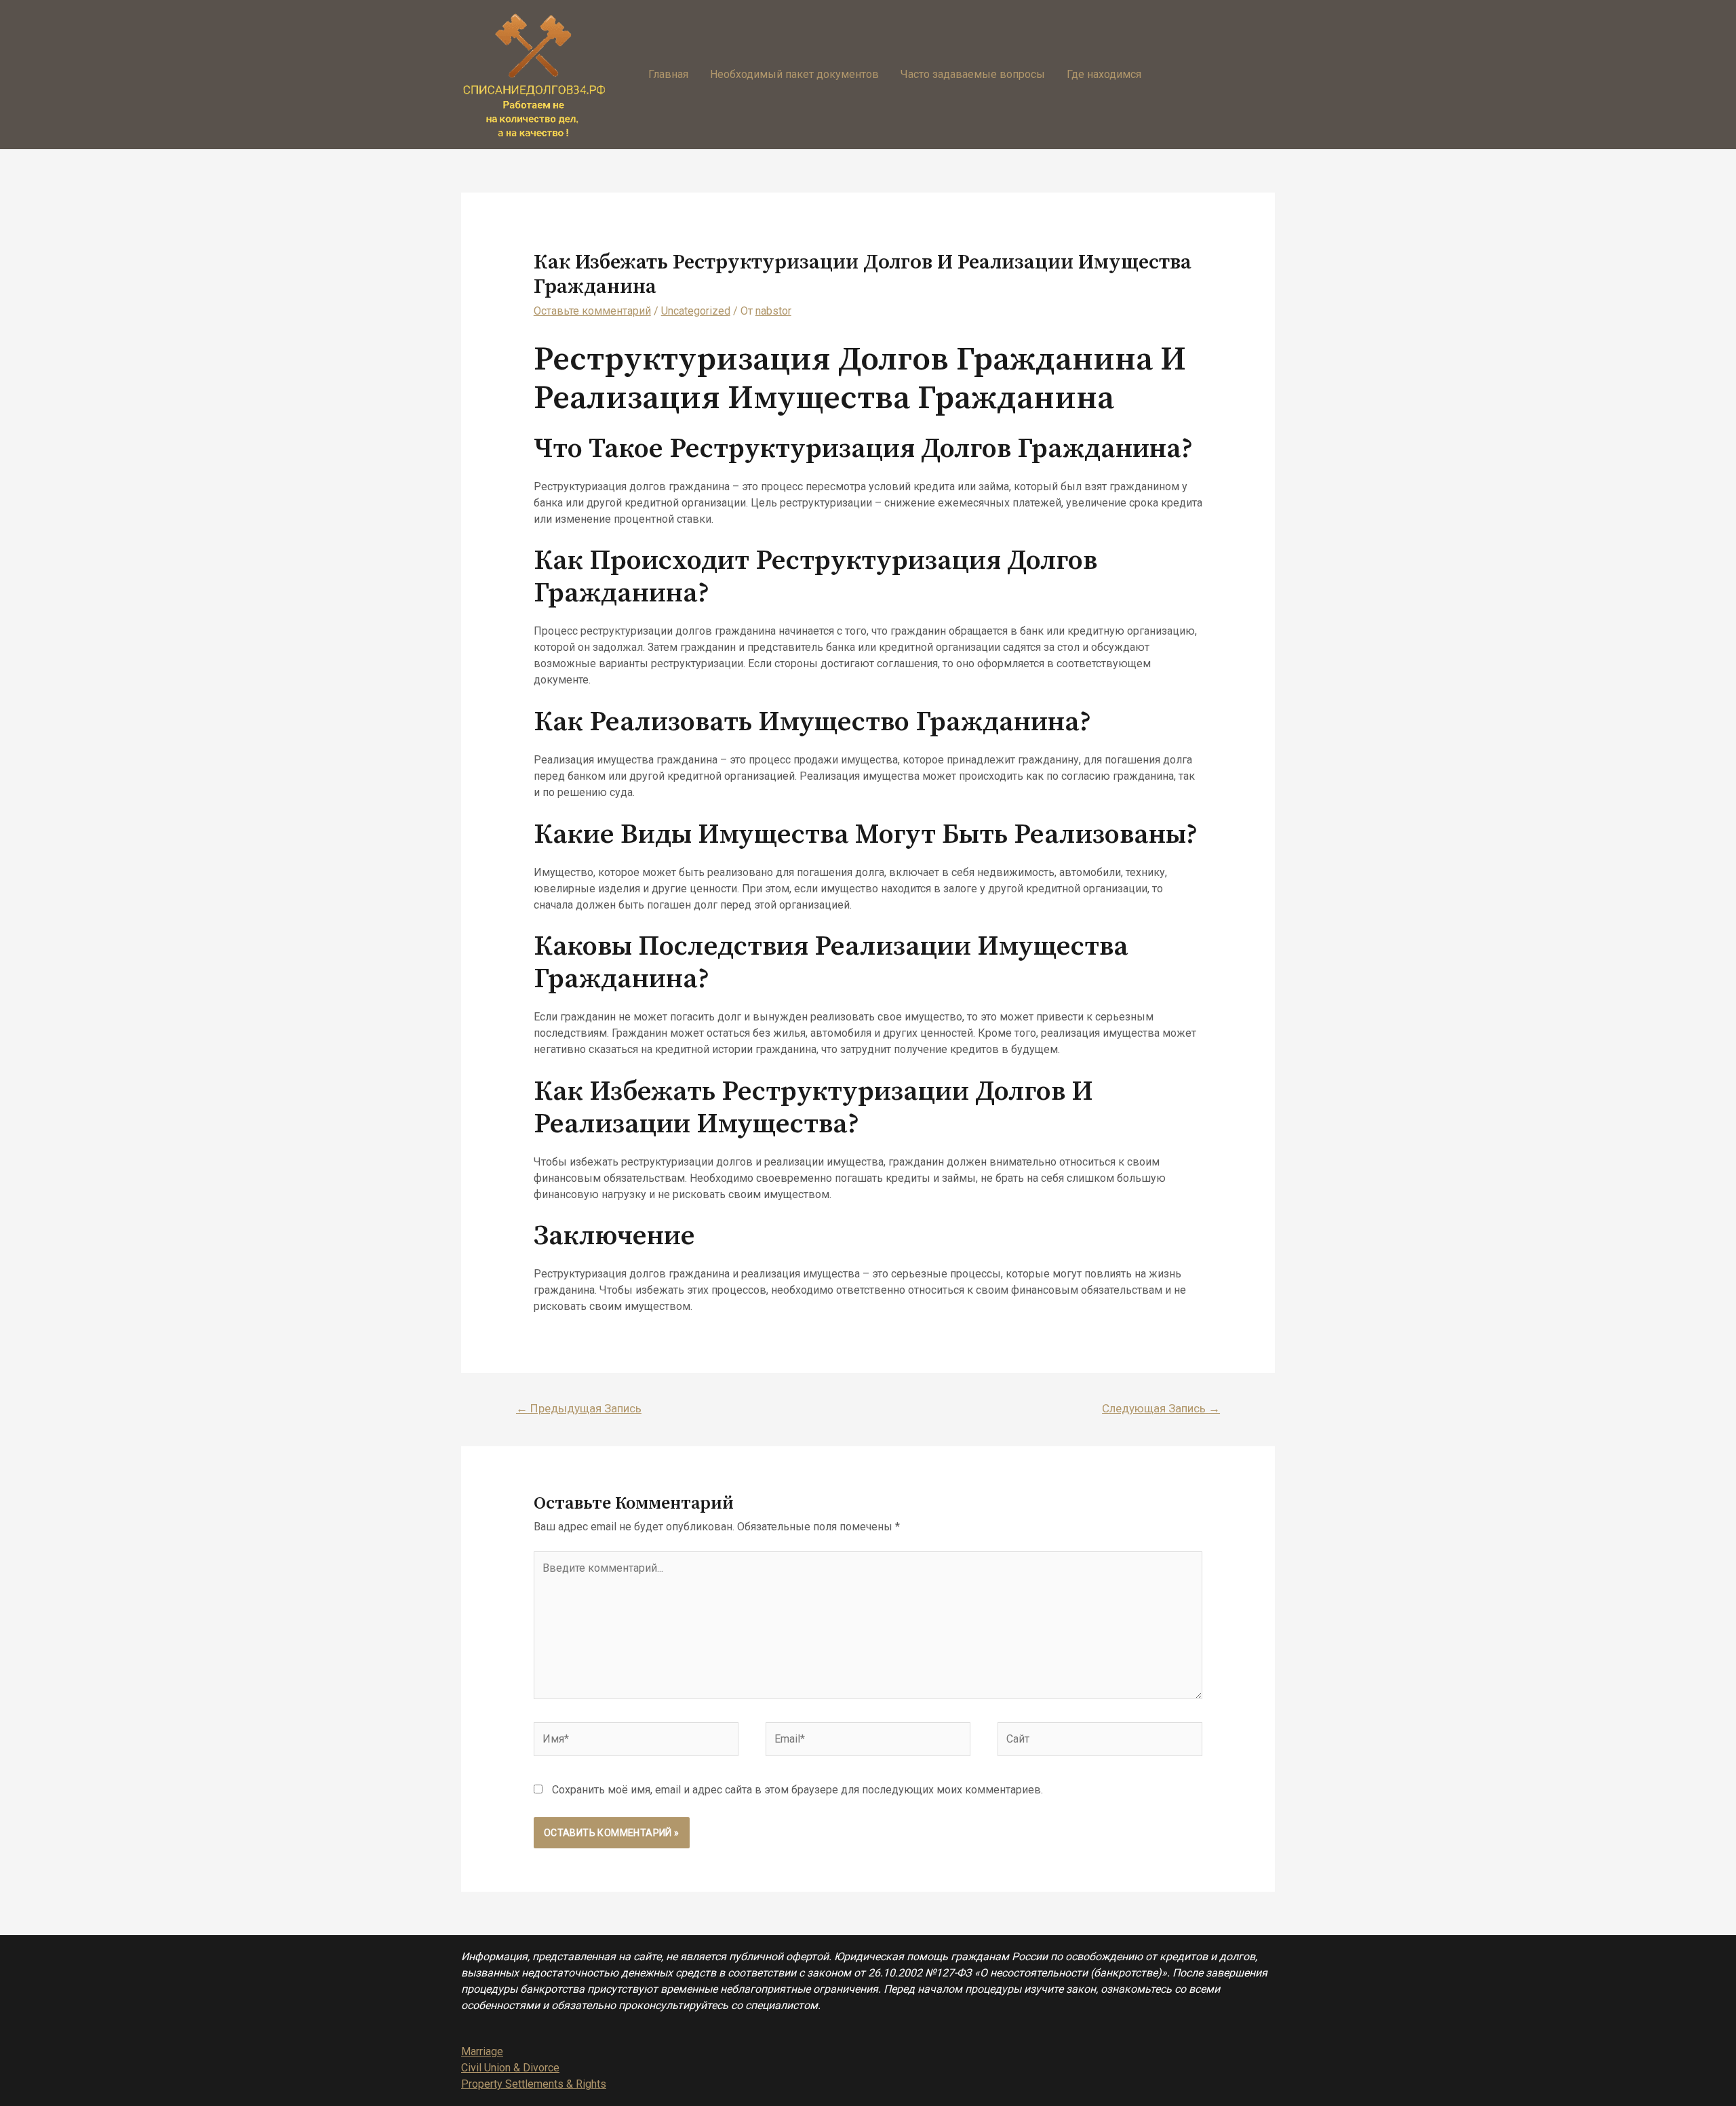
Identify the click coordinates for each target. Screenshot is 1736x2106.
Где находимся (1104, 74)
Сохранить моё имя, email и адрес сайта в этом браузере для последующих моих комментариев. (797, 1790)
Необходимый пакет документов (794, 74)
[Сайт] (1100, 1742)
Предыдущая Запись (579, 1408)
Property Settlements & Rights (534, 2084)
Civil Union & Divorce (510, 2068)
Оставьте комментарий (592, 311)
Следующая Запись (1161, 1408)
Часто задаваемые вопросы (973, 74)
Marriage (482, 2051)
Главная (668, 74)
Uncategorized (696, 311)
